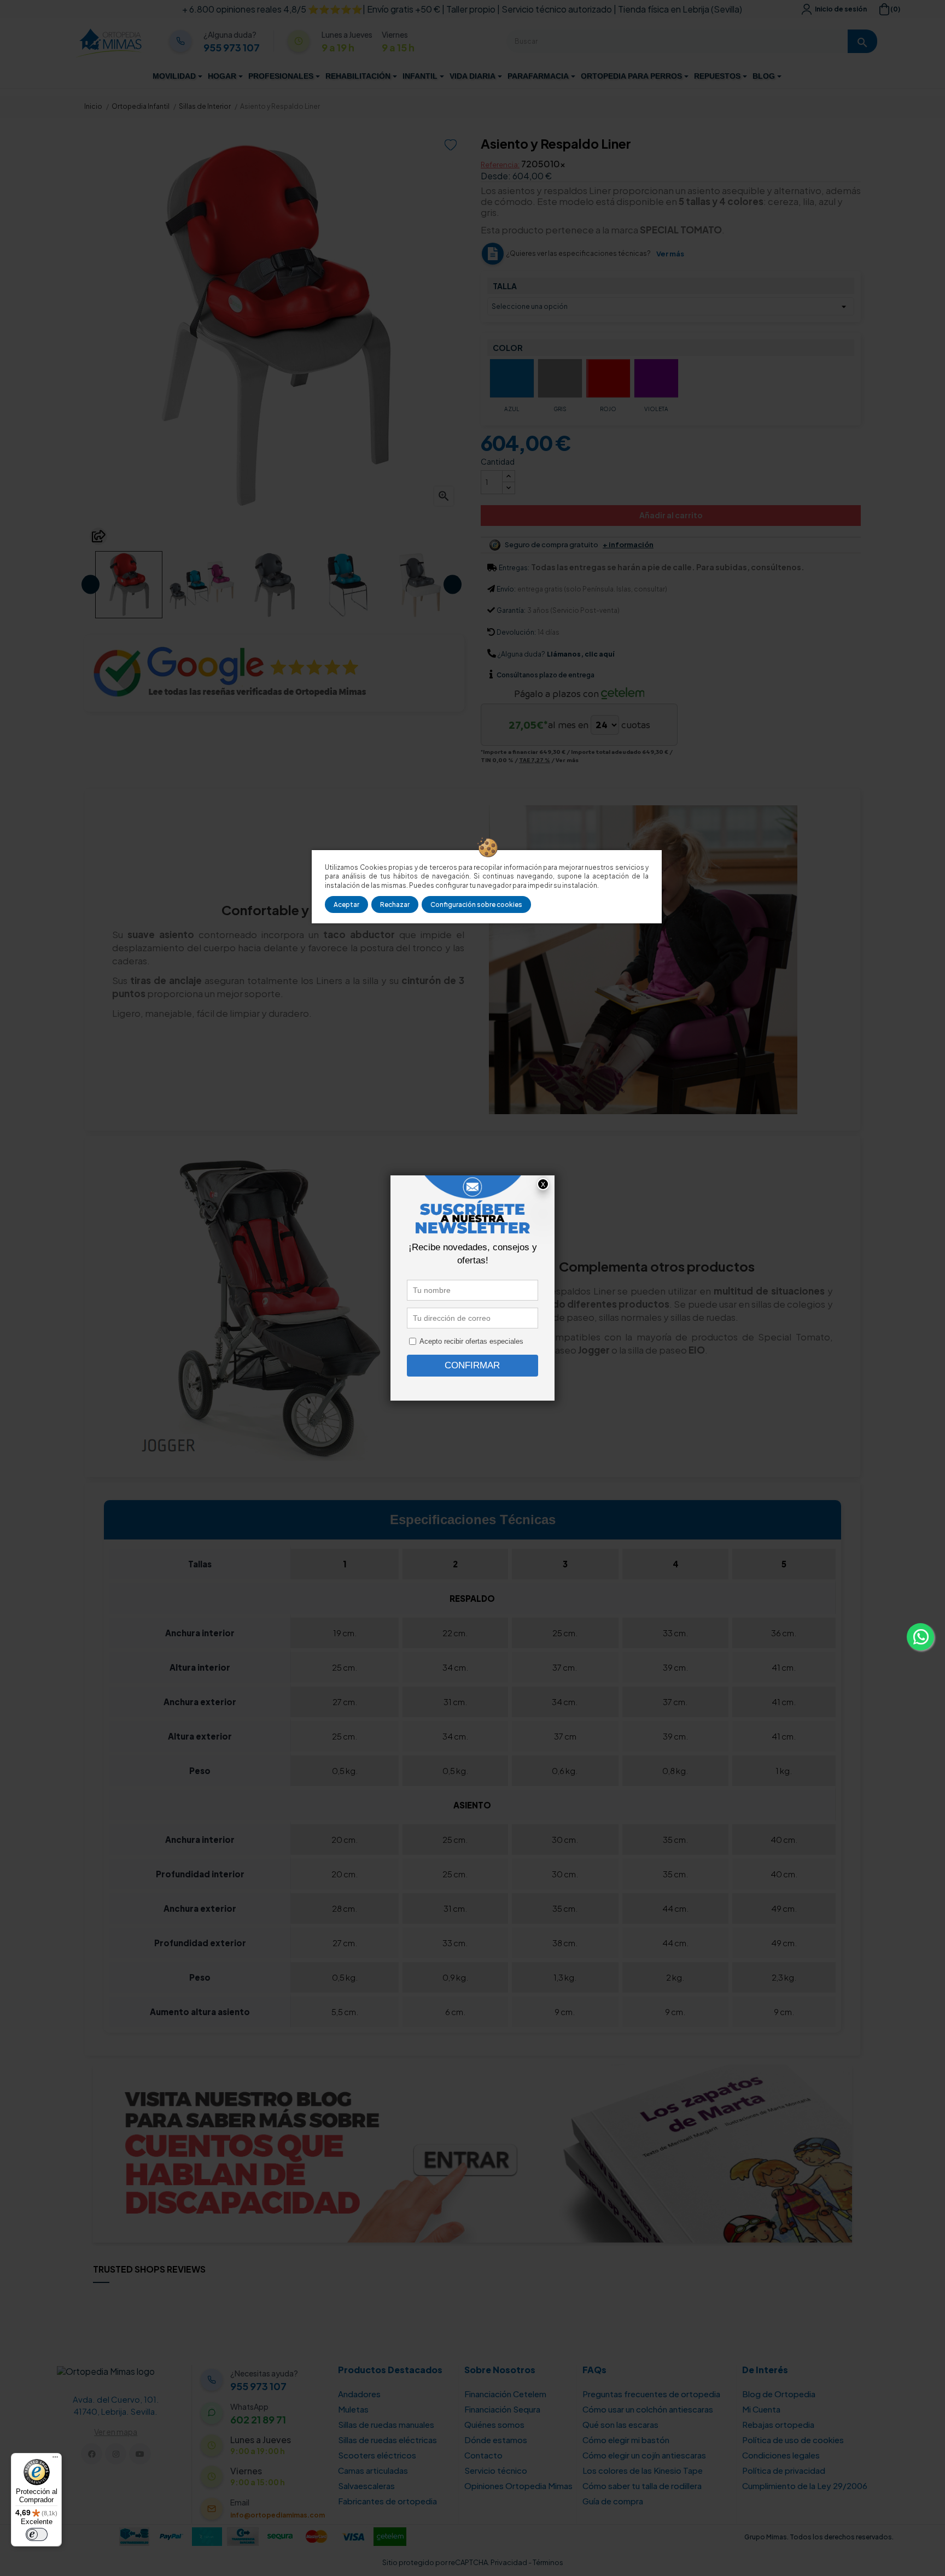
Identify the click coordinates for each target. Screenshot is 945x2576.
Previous (91, 585)
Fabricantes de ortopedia (387, 2501)
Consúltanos (518, 675)
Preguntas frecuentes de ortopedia (651, 2394)
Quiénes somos (494, 2424)
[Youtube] (140, 2454)
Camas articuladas (373, 2470)
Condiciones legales (781, 2455)
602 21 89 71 (258, 2420)
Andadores (359, 2394)
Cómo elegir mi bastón (626, 2440)
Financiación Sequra (502, 2409)
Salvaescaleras (366, 2486)
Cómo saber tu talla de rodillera (642, 2486)
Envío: (506, 589)
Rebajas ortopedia (778, 2424)
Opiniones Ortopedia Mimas (518, 2486)
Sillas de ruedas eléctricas (387, 2440)
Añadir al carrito (671, 515)
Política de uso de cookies (793, 2440)
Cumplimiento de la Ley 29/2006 (805, 2486)
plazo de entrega (546, 675)
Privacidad (509, 2562)
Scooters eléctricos (377, 2455)
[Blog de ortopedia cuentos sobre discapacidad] (472, 2152)
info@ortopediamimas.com (278, 2515)
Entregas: (514, 568)
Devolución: (516, 632)
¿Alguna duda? (521, 654)
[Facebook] (92, 2454)
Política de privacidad (784, 2470)
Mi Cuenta (761, 2409)
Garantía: (511, 610)
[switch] (37, 2534)
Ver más (670, 254)
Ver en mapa (116, 2432)
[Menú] (55, 2460)
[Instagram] (116, 2454)
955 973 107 (232, 48)
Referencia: (500, 165)
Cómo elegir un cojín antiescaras (644, 2455)
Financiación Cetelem (505, 2394)
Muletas (353, 2409)
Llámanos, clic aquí (581, 654)
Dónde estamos (496, 2440)
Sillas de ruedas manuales (386, 2424)
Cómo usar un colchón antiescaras (648, 2409)
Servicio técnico (496, 2470)
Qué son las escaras (620, 2424)
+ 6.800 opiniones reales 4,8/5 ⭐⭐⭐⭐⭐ (272, 9)
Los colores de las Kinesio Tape (643, 2470)
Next (453, 585)
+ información (628, 545)
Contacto (483, 2455)
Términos (548, 2562)
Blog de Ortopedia (779, 2394)
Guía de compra (613, 2501)
